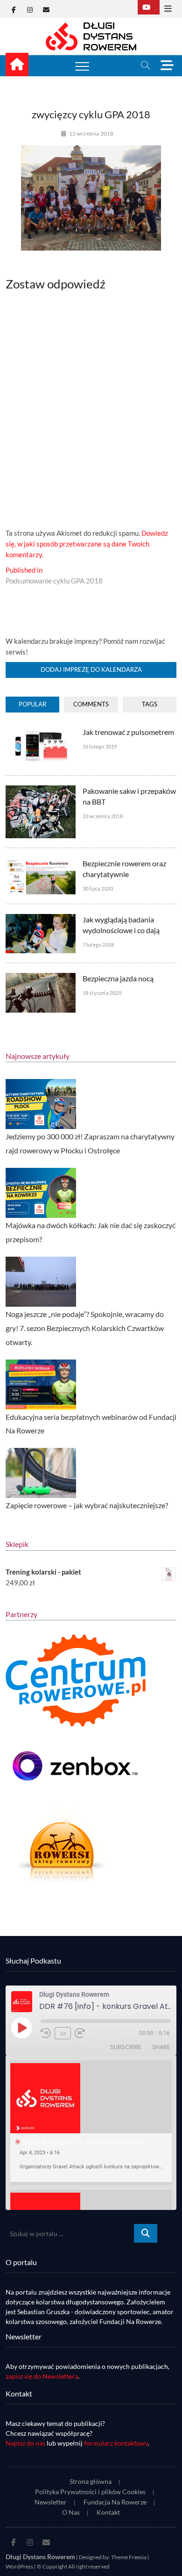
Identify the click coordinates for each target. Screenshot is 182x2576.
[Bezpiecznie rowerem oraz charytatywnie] (41, 863)
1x (63, 2033)
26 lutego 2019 (100, 746)
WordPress (19, 2566)
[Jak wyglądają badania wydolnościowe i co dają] (41, 919)
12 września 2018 (91, 133)
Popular (32, 704)
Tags (150, 704)
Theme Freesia (129, 2557)
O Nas (71, 2512)
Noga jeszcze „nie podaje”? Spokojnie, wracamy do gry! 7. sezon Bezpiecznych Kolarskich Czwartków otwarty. (85, 1328)
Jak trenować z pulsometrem (128, 732)
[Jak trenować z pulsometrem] (41, 732)
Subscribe (126, 2047)
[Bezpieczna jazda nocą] (41, 978)
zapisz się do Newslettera (42, 2376)
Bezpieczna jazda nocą (118, 978)
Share (161, 2047)
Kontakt (108, 2512)
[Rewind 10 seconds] (46, 2033)
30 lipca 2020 (98, 889)
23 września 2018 (103, 816)
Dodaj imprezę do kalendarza (91, 669)
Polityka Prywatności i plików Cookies (90, 2492)
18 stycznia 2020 (102, 993)
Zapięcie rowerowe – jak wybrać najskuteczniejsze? (87, 1505)
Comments (91, 704)
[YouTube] (149, 7)
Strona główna (91, 2481)
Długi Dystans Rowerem (40, 2557)
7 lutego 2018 (98, 945)
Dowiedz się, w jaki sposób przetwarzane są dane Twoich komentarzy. (87, 544)
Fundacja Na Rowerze (115, 2502)
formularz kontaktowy (116, 2443)
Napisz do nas (25, 2443)
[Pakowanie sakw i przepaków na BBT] (41, 791)
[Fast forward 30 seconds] (80, 2033)
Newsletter (51, 2502)
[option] (91, 2123)
